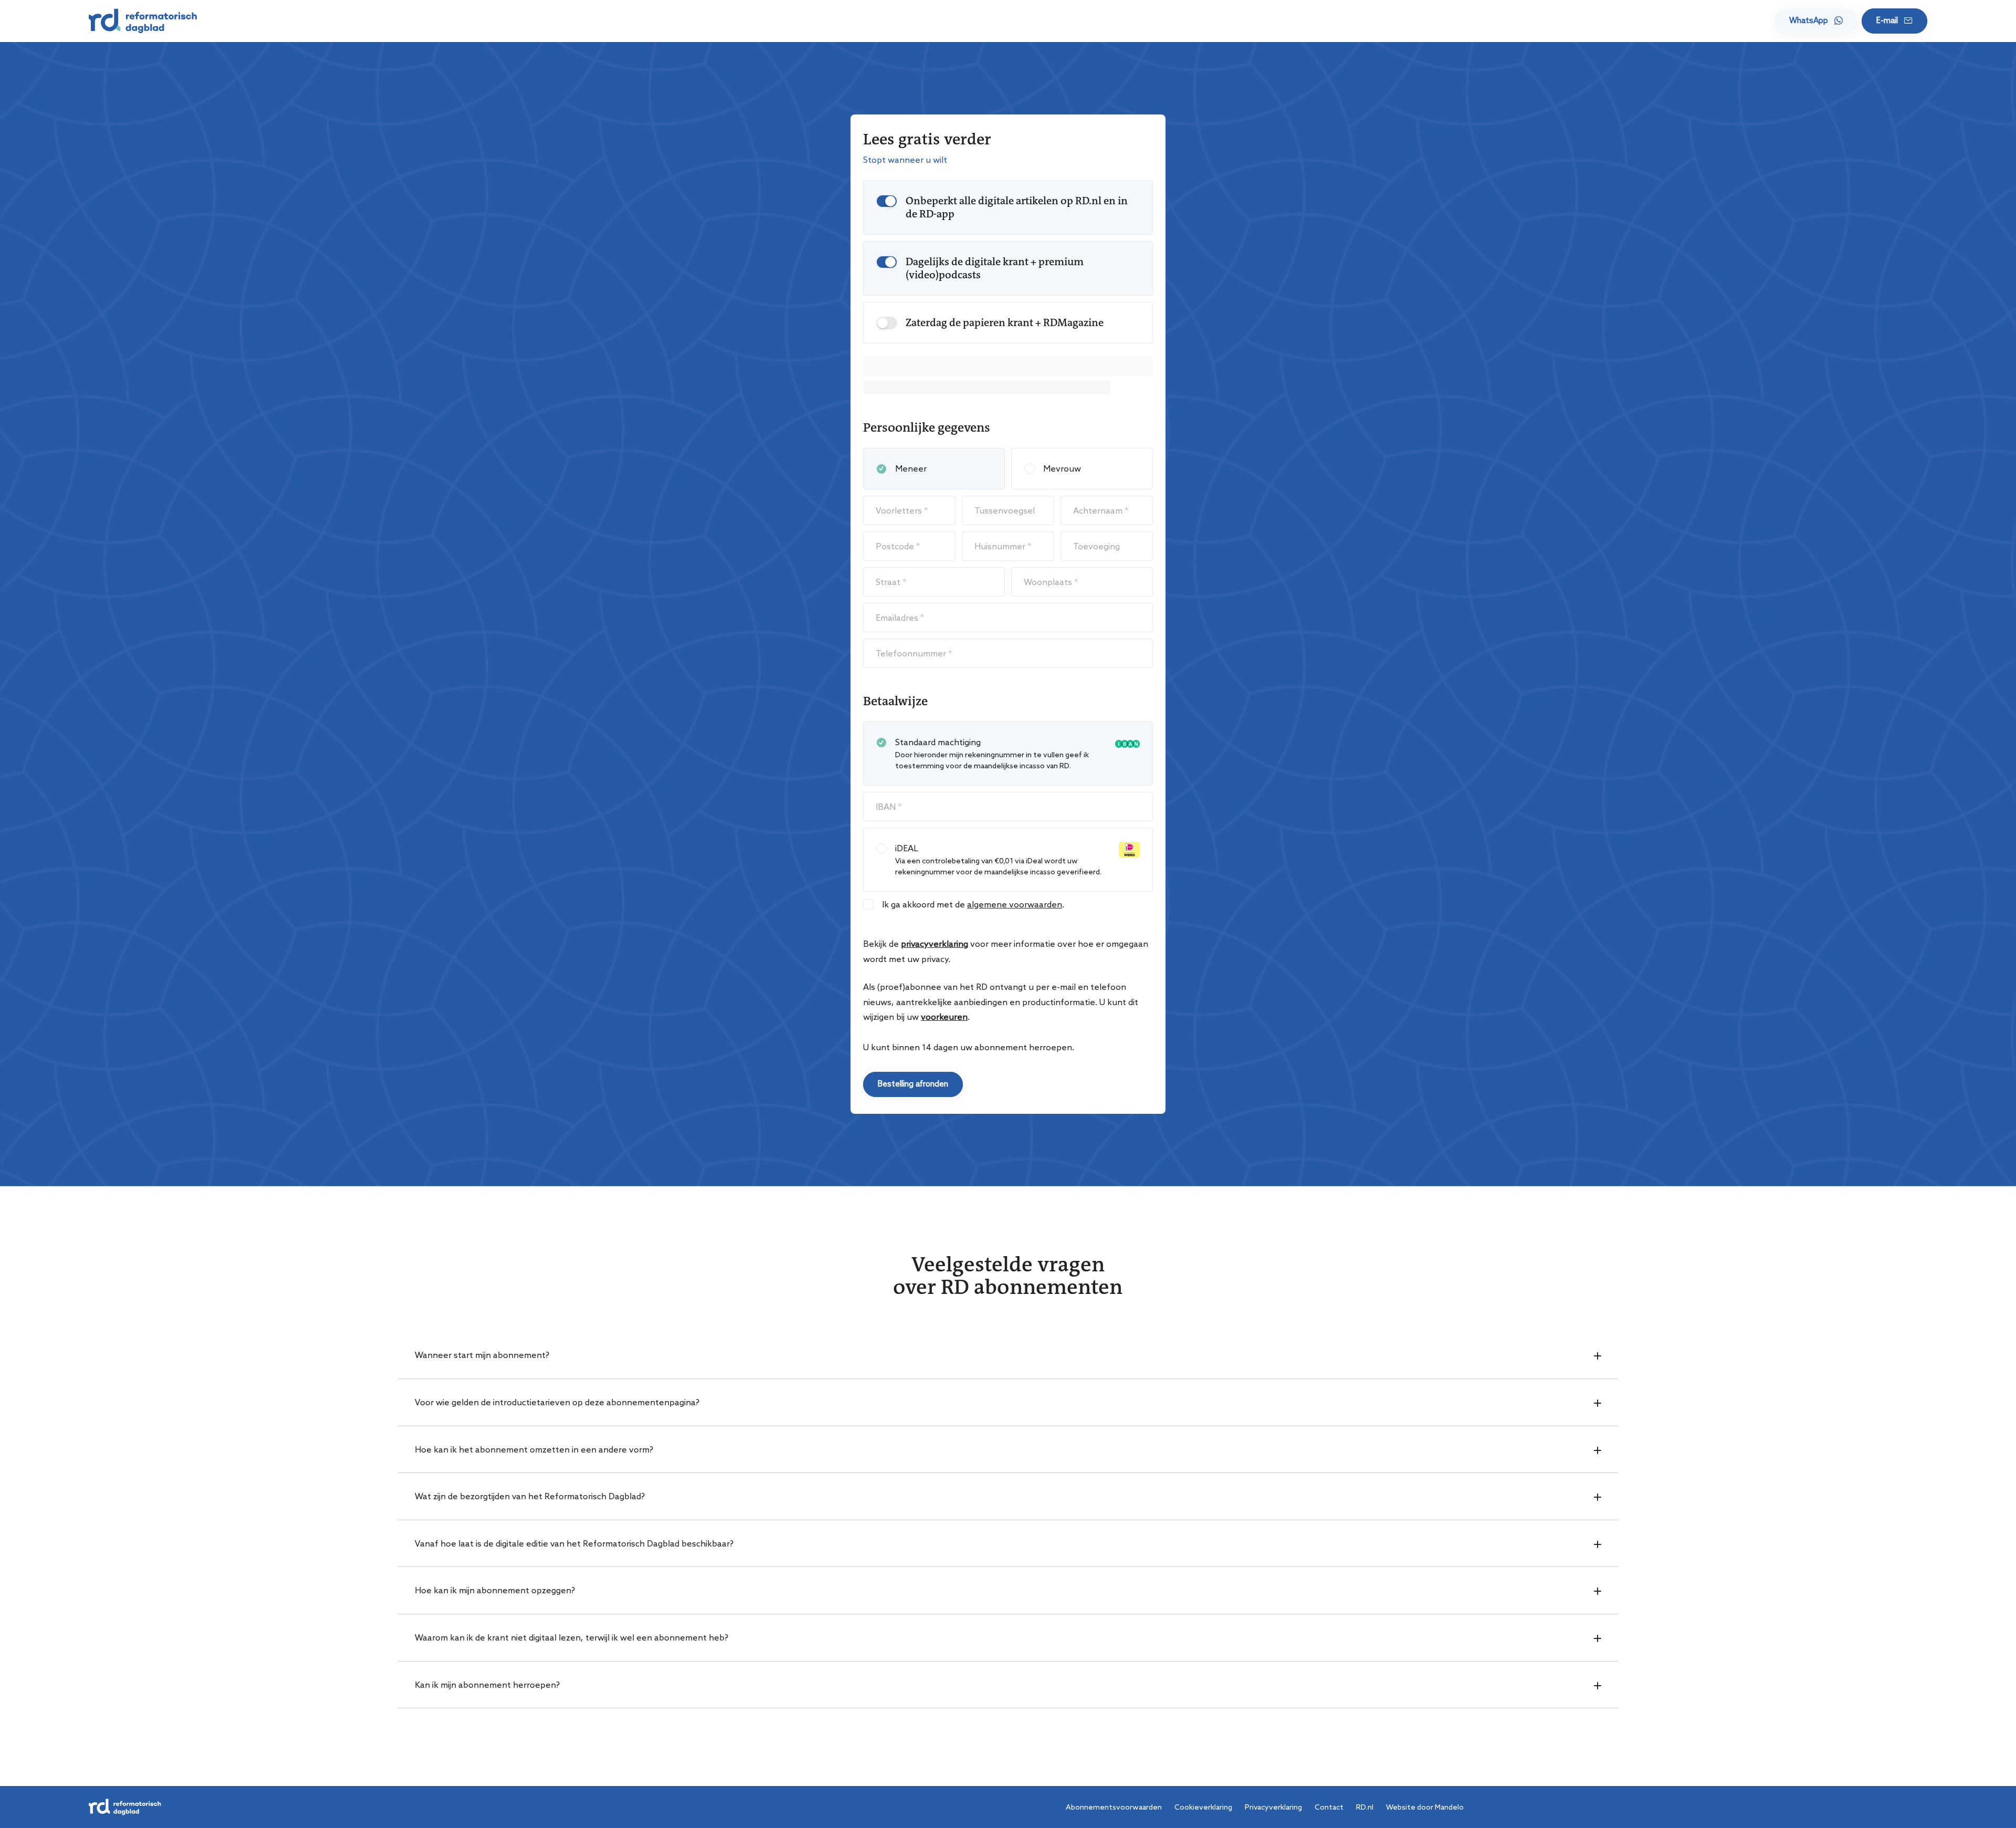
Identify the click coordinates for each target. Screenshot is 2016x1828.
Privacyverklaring (1273, 1807)
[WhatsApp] (1816, 21)
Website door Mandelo (1425, 1807)
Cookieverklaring (1203, 1807)
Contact (1329, 1807)
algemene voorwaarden (1015, 904)
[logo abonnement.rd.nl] (143, 21)
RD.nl (1365, 1807)
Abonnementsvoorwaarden (1114, 1807)
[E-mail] (1894, 21)
